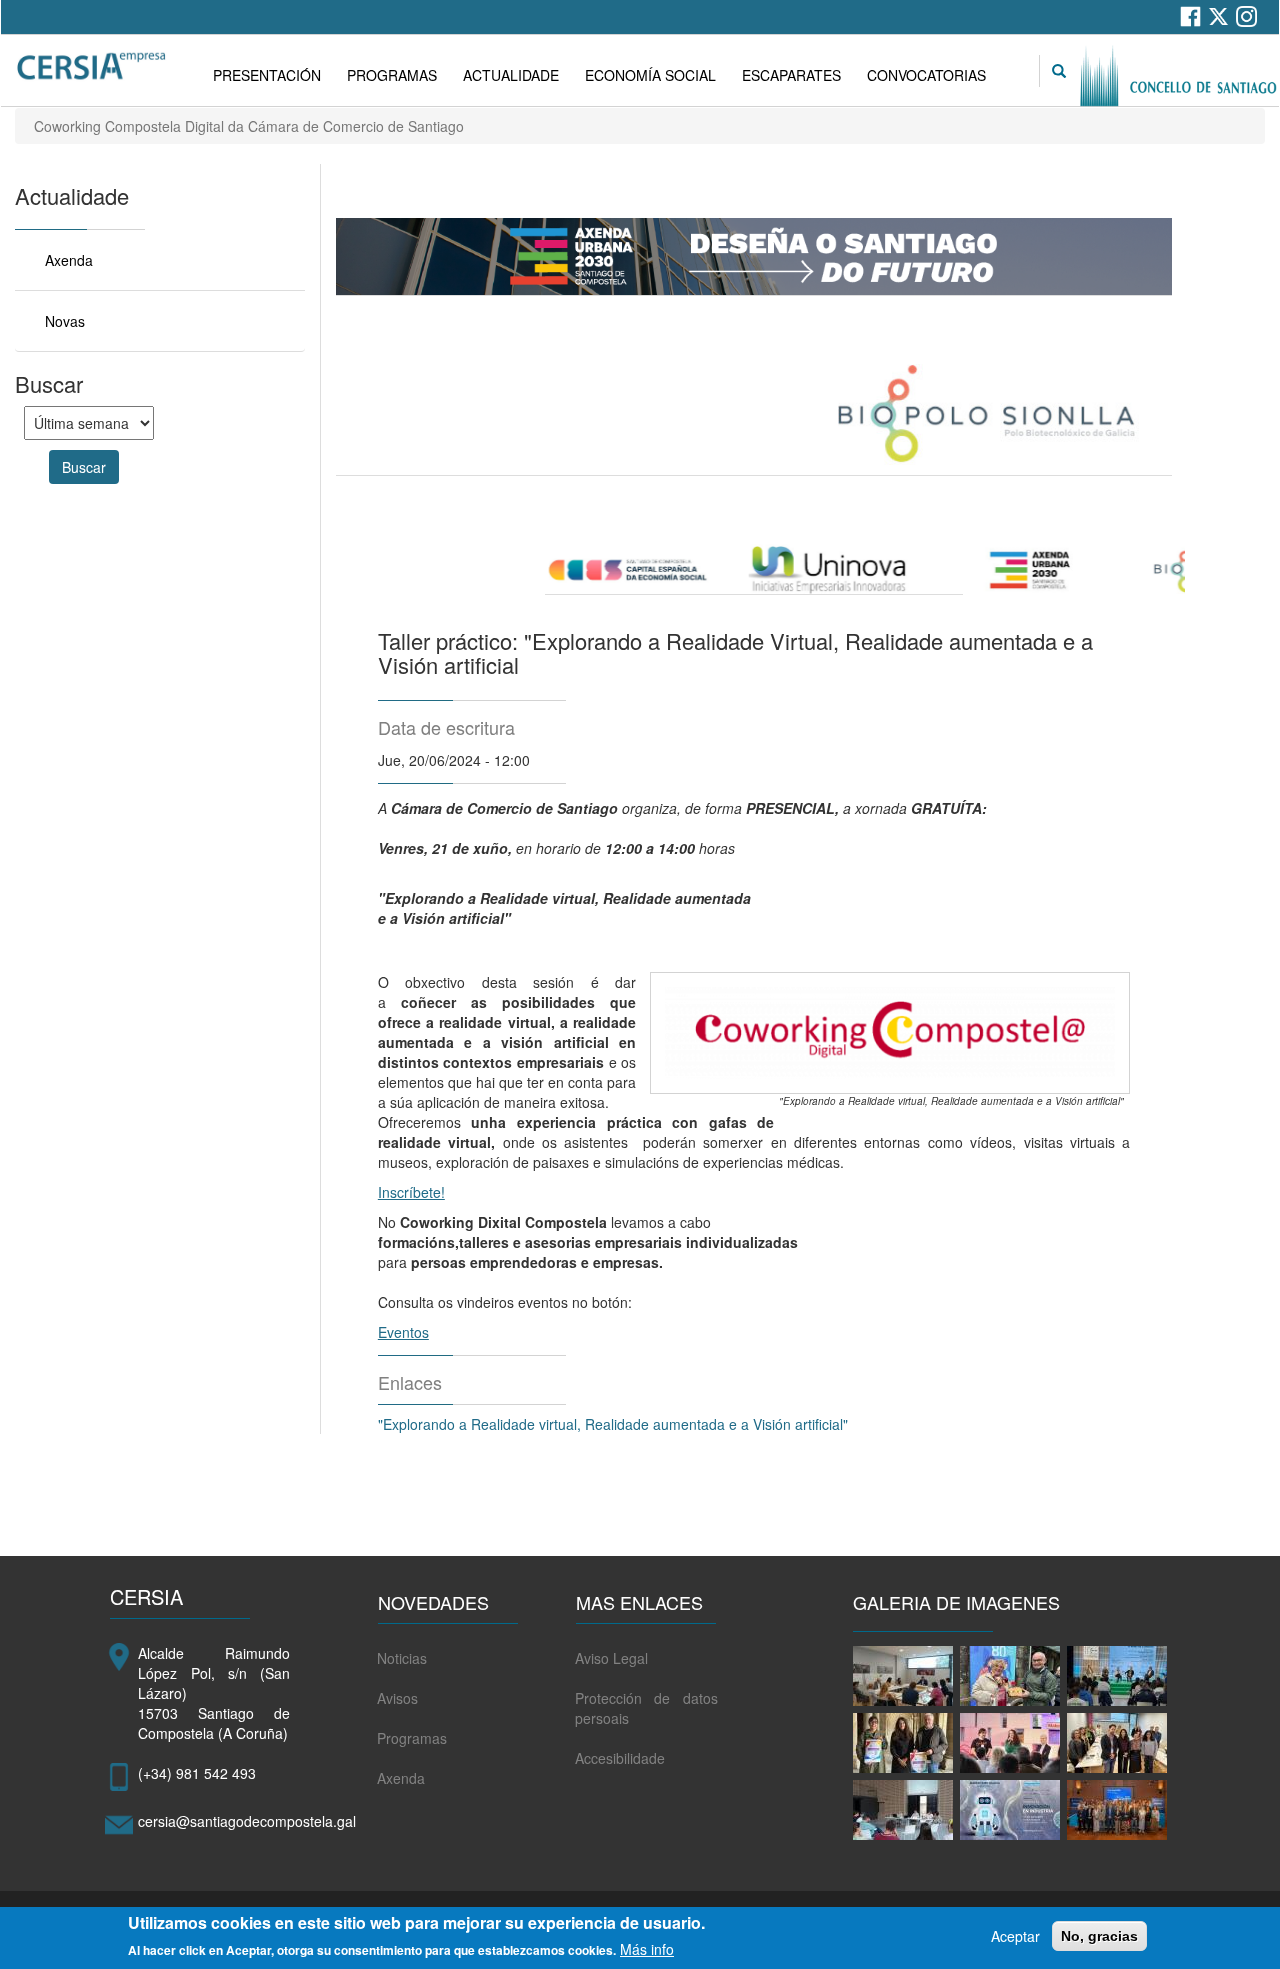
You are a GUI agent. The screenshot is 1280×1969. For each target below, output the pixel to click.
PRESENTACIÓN (267, 75)
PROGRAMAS (392, 75)
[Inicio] (93, 66)
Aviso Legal (611, 1658)
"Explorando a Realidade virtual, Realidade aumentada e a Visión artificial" (617, 1424)
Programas (412, 1738)
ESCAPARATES (791, 75)
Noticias (402, 1658)
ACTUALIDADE (511, 75)
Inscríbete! (411, 1192)
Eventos (403, 1332)
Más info (647, 1949)
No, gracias (1099, 1936)
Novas (65, 321)
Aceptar (1015, 1936)
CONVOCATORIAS (926, 75)
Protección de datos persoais (646, 1708)
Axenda (69, 260)
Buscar (84, 467)
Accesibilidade (620, 1758)
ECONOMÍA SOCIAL (650, 75)
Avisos (397, 1698)
